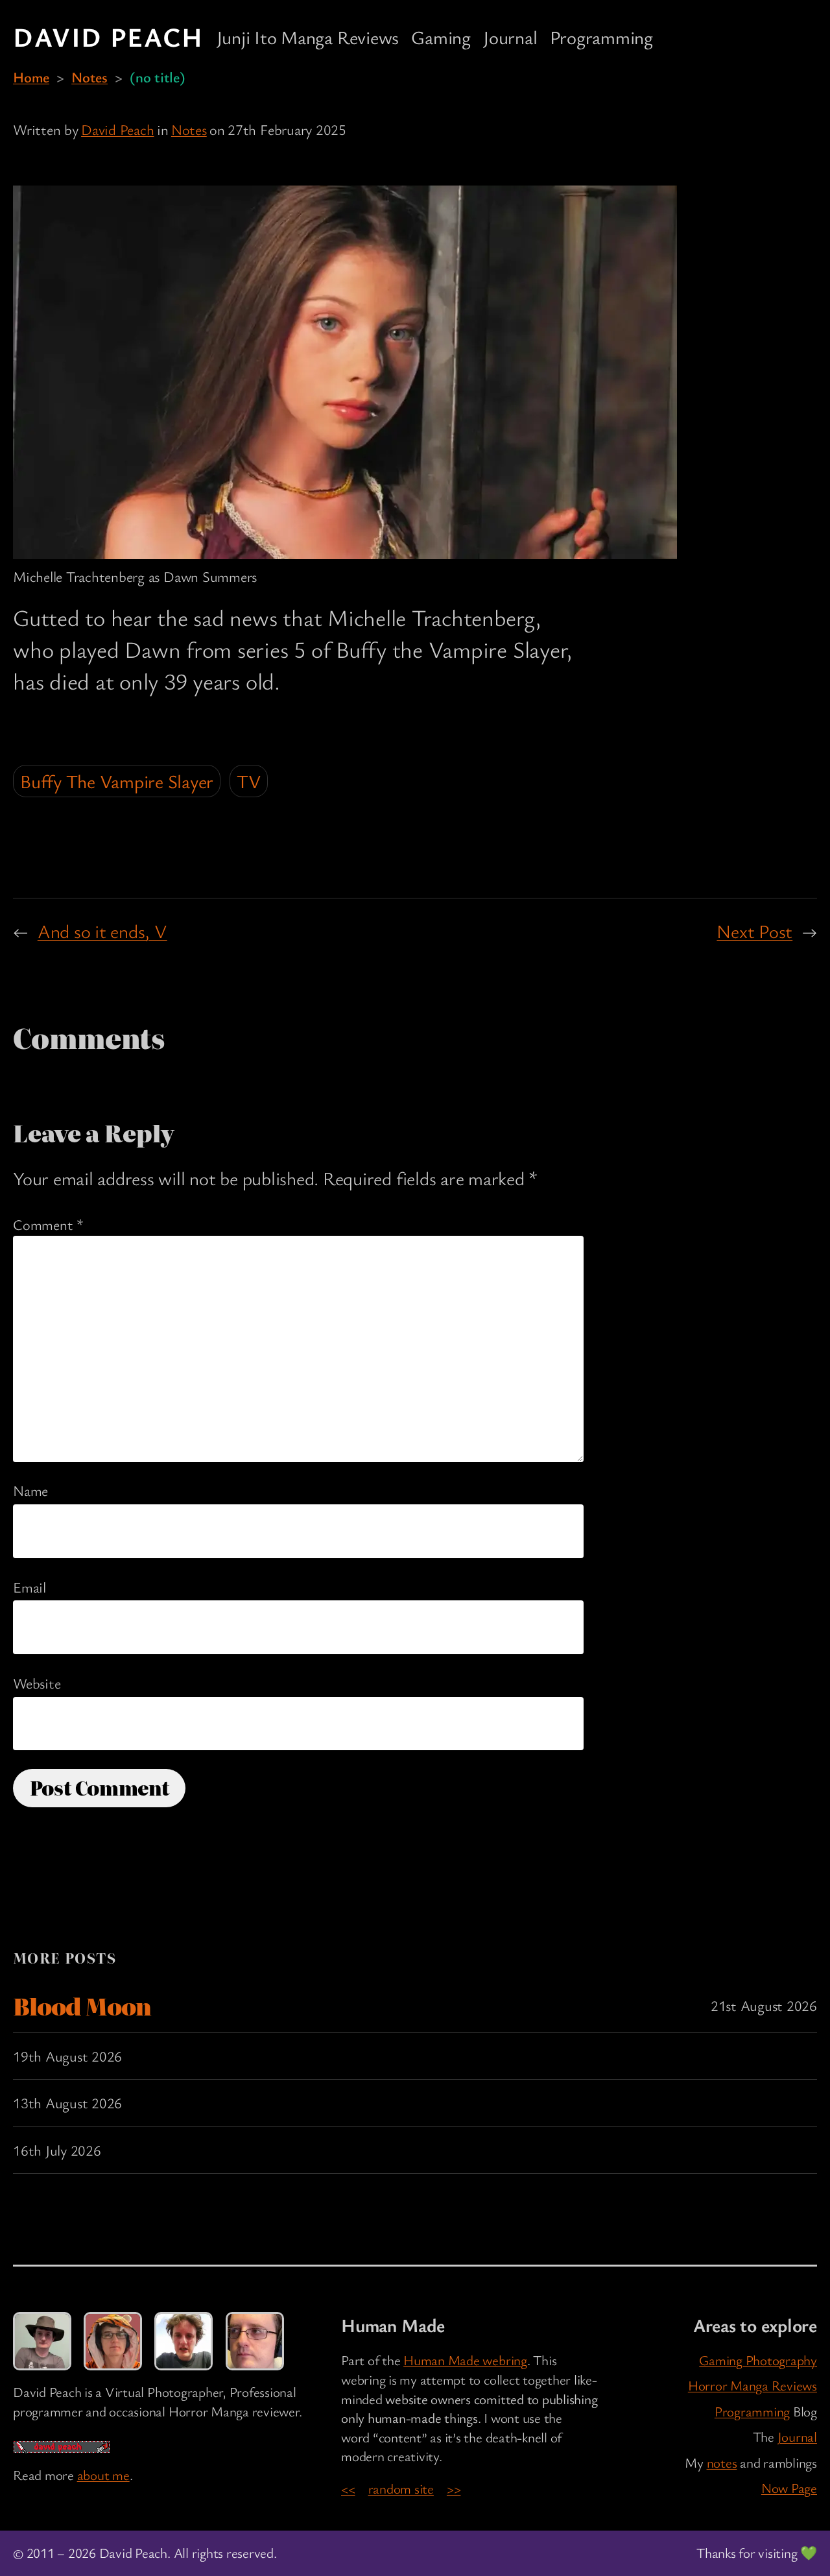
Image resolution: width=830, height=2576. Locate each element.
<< (348, 2488)
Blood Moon (82, 2006)
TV (249, 781)
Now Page (789, 2488)
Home (31, 77)
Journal (797, 2437)
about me (103, 2475)
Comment (48, 1224)
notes (722, 2462)
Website (37, 1683)
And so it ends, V (102, 931)
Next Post (754, 931)
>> (454, 2488)
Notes (89, 77)
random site (401, 2488)
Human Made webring (465, 2360)
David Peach (108, 36)
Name (30, 1490)
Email (30, 1587)
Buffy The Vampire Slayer (117, 781)
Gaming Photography (758, 2360)
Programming (752, 2411)
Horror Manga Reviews (753, 2385)
